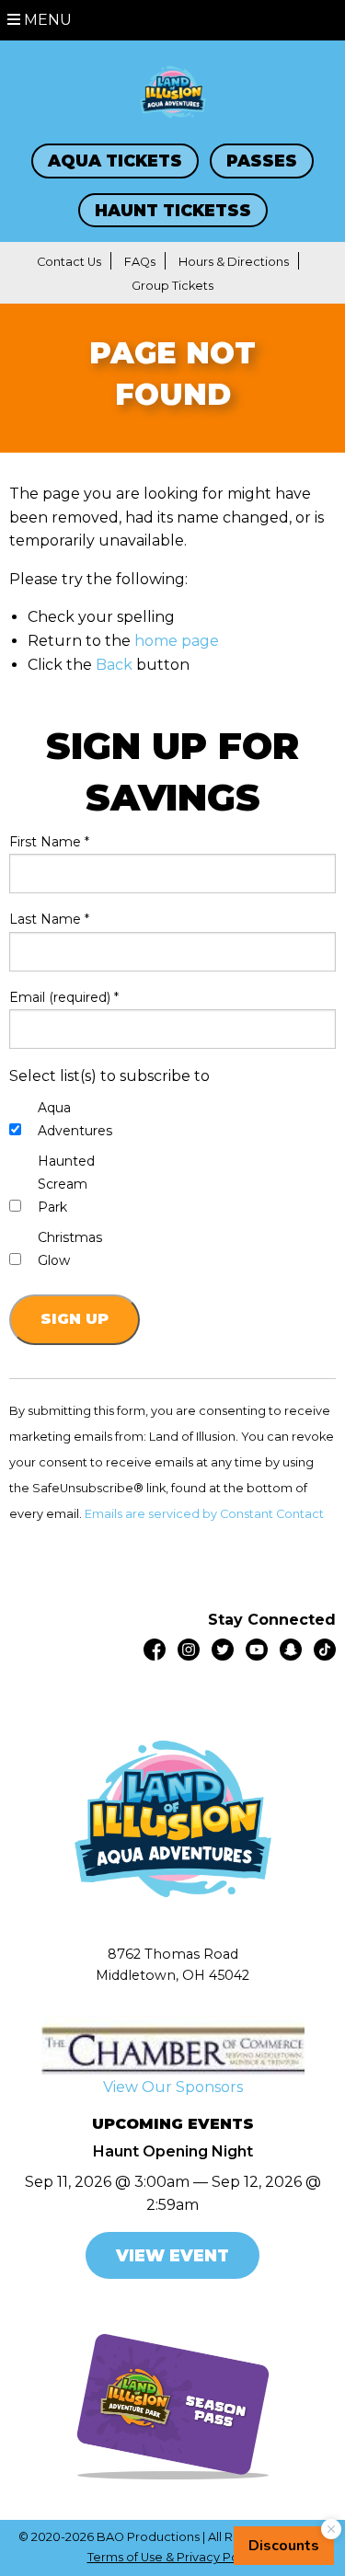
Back (114, 665)
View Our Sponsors (173, 2087)
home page (177, 641)
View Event (172, 2255)
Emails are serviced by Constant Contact (204, 1514)
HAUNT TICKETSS (173, 210)
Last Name (49, 919)
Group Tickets (172, 286)
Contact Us (69, 262)
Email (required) (64, 997)
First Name (49, 842)
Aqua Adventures (75, 1119)
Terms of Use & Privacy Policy (173, 2557)
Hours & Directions (234, 262)
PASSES (262, 161)
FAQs (140, 262)
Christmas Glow (70, 1249)
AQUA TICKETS (115, 161)
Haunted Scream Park (66, 1184)
